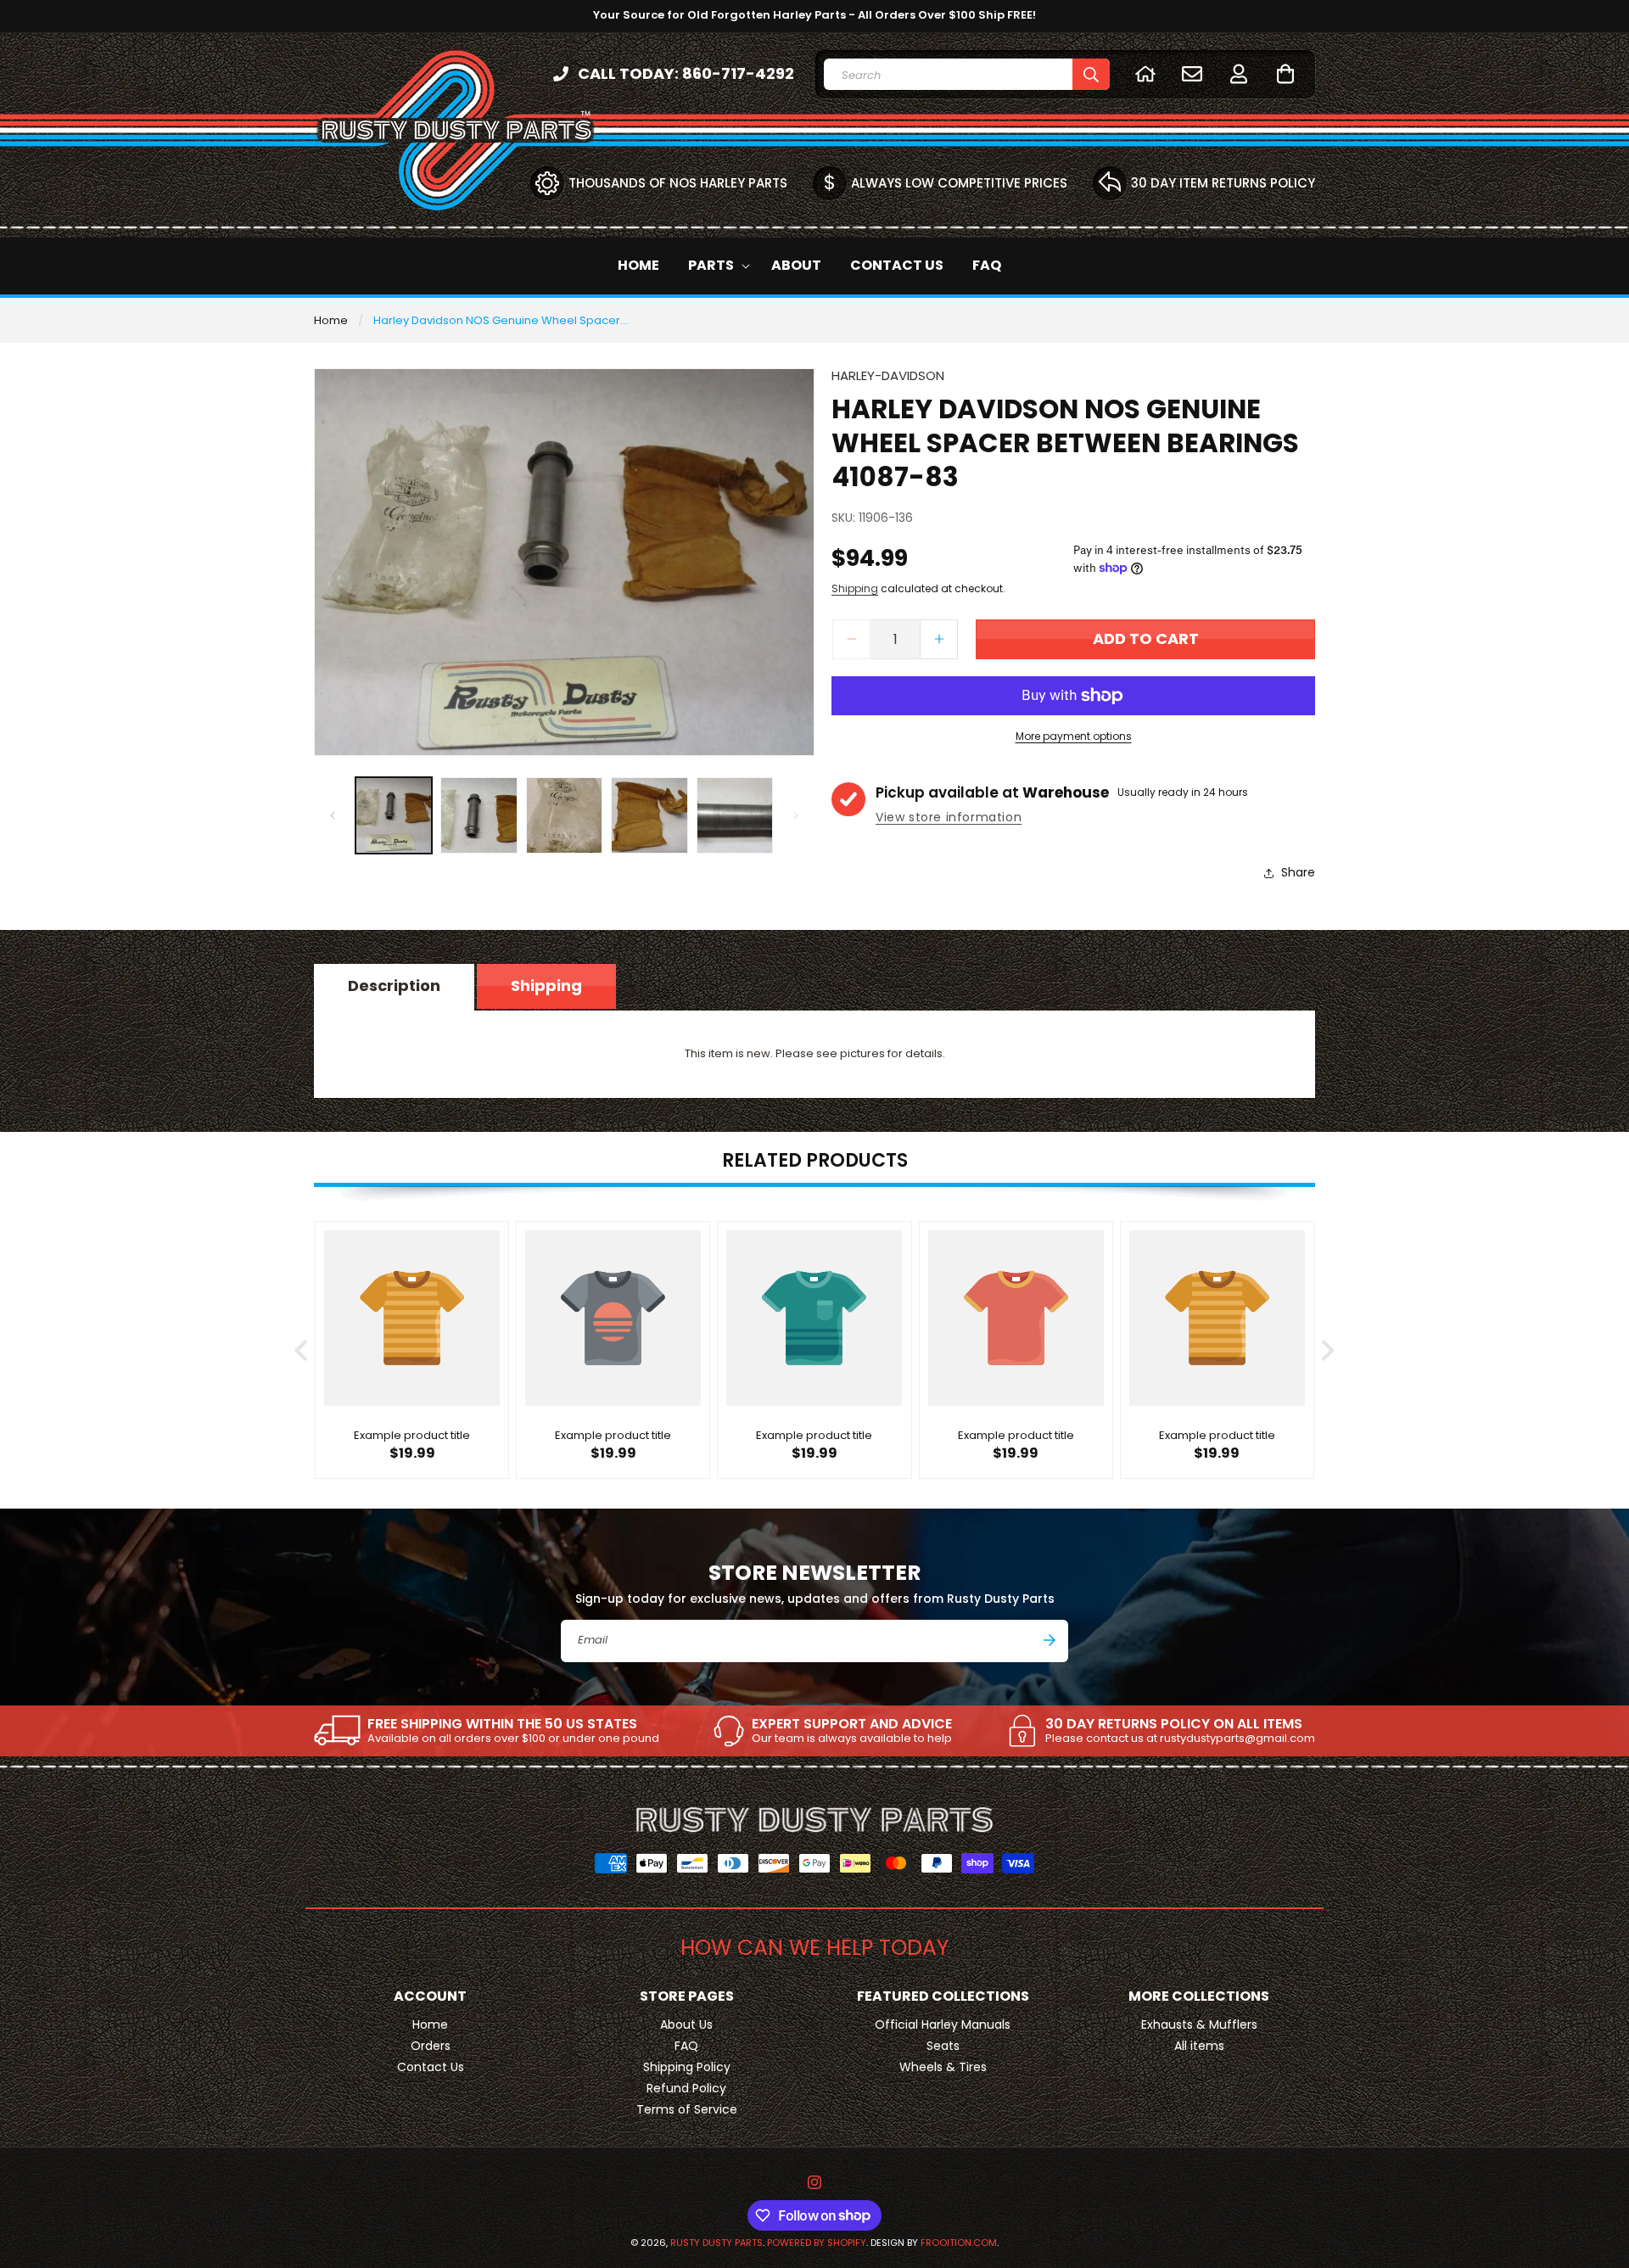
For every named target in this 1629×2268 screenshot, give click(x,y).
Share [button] (1298, 872)
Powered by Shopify (817, 2243)
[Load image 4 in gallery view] (649, 815)
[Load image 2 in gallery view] (479, 815)
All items (1199, 2046)
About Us (686, 2024)
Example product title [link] (412, 1437)
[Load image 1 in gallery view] (394, 815)
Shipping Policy (687, 2067)
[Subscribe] (1050, 1640)
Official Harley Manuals (943, 2024)
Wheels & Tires (943, 2067)
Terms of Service (687, 2109)
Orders (431, 2046)
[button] (1285, 73)
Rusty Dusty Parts (717, 2243)
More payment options (1074, 736)
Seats (943, 2046)
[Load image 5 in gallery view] (735, 815)
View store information (949, 817)
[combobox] (967, 74)
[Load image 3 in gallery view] (564, 815)
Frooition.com (959, 2243)
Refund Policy (686, 2088)
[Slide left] (333, 815)
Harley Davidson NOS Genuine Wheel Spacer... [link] (501, 320)
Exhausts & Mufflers (1199, 2024)
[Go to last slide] (302, 1350)
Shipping (855, 588)
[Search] (1091, 74)
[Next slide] (1327, 1350)
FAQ (686, 2046)
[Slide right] (796, 815)
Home (331, 320)
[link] (487, 1731)
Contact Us (431, 2067)
